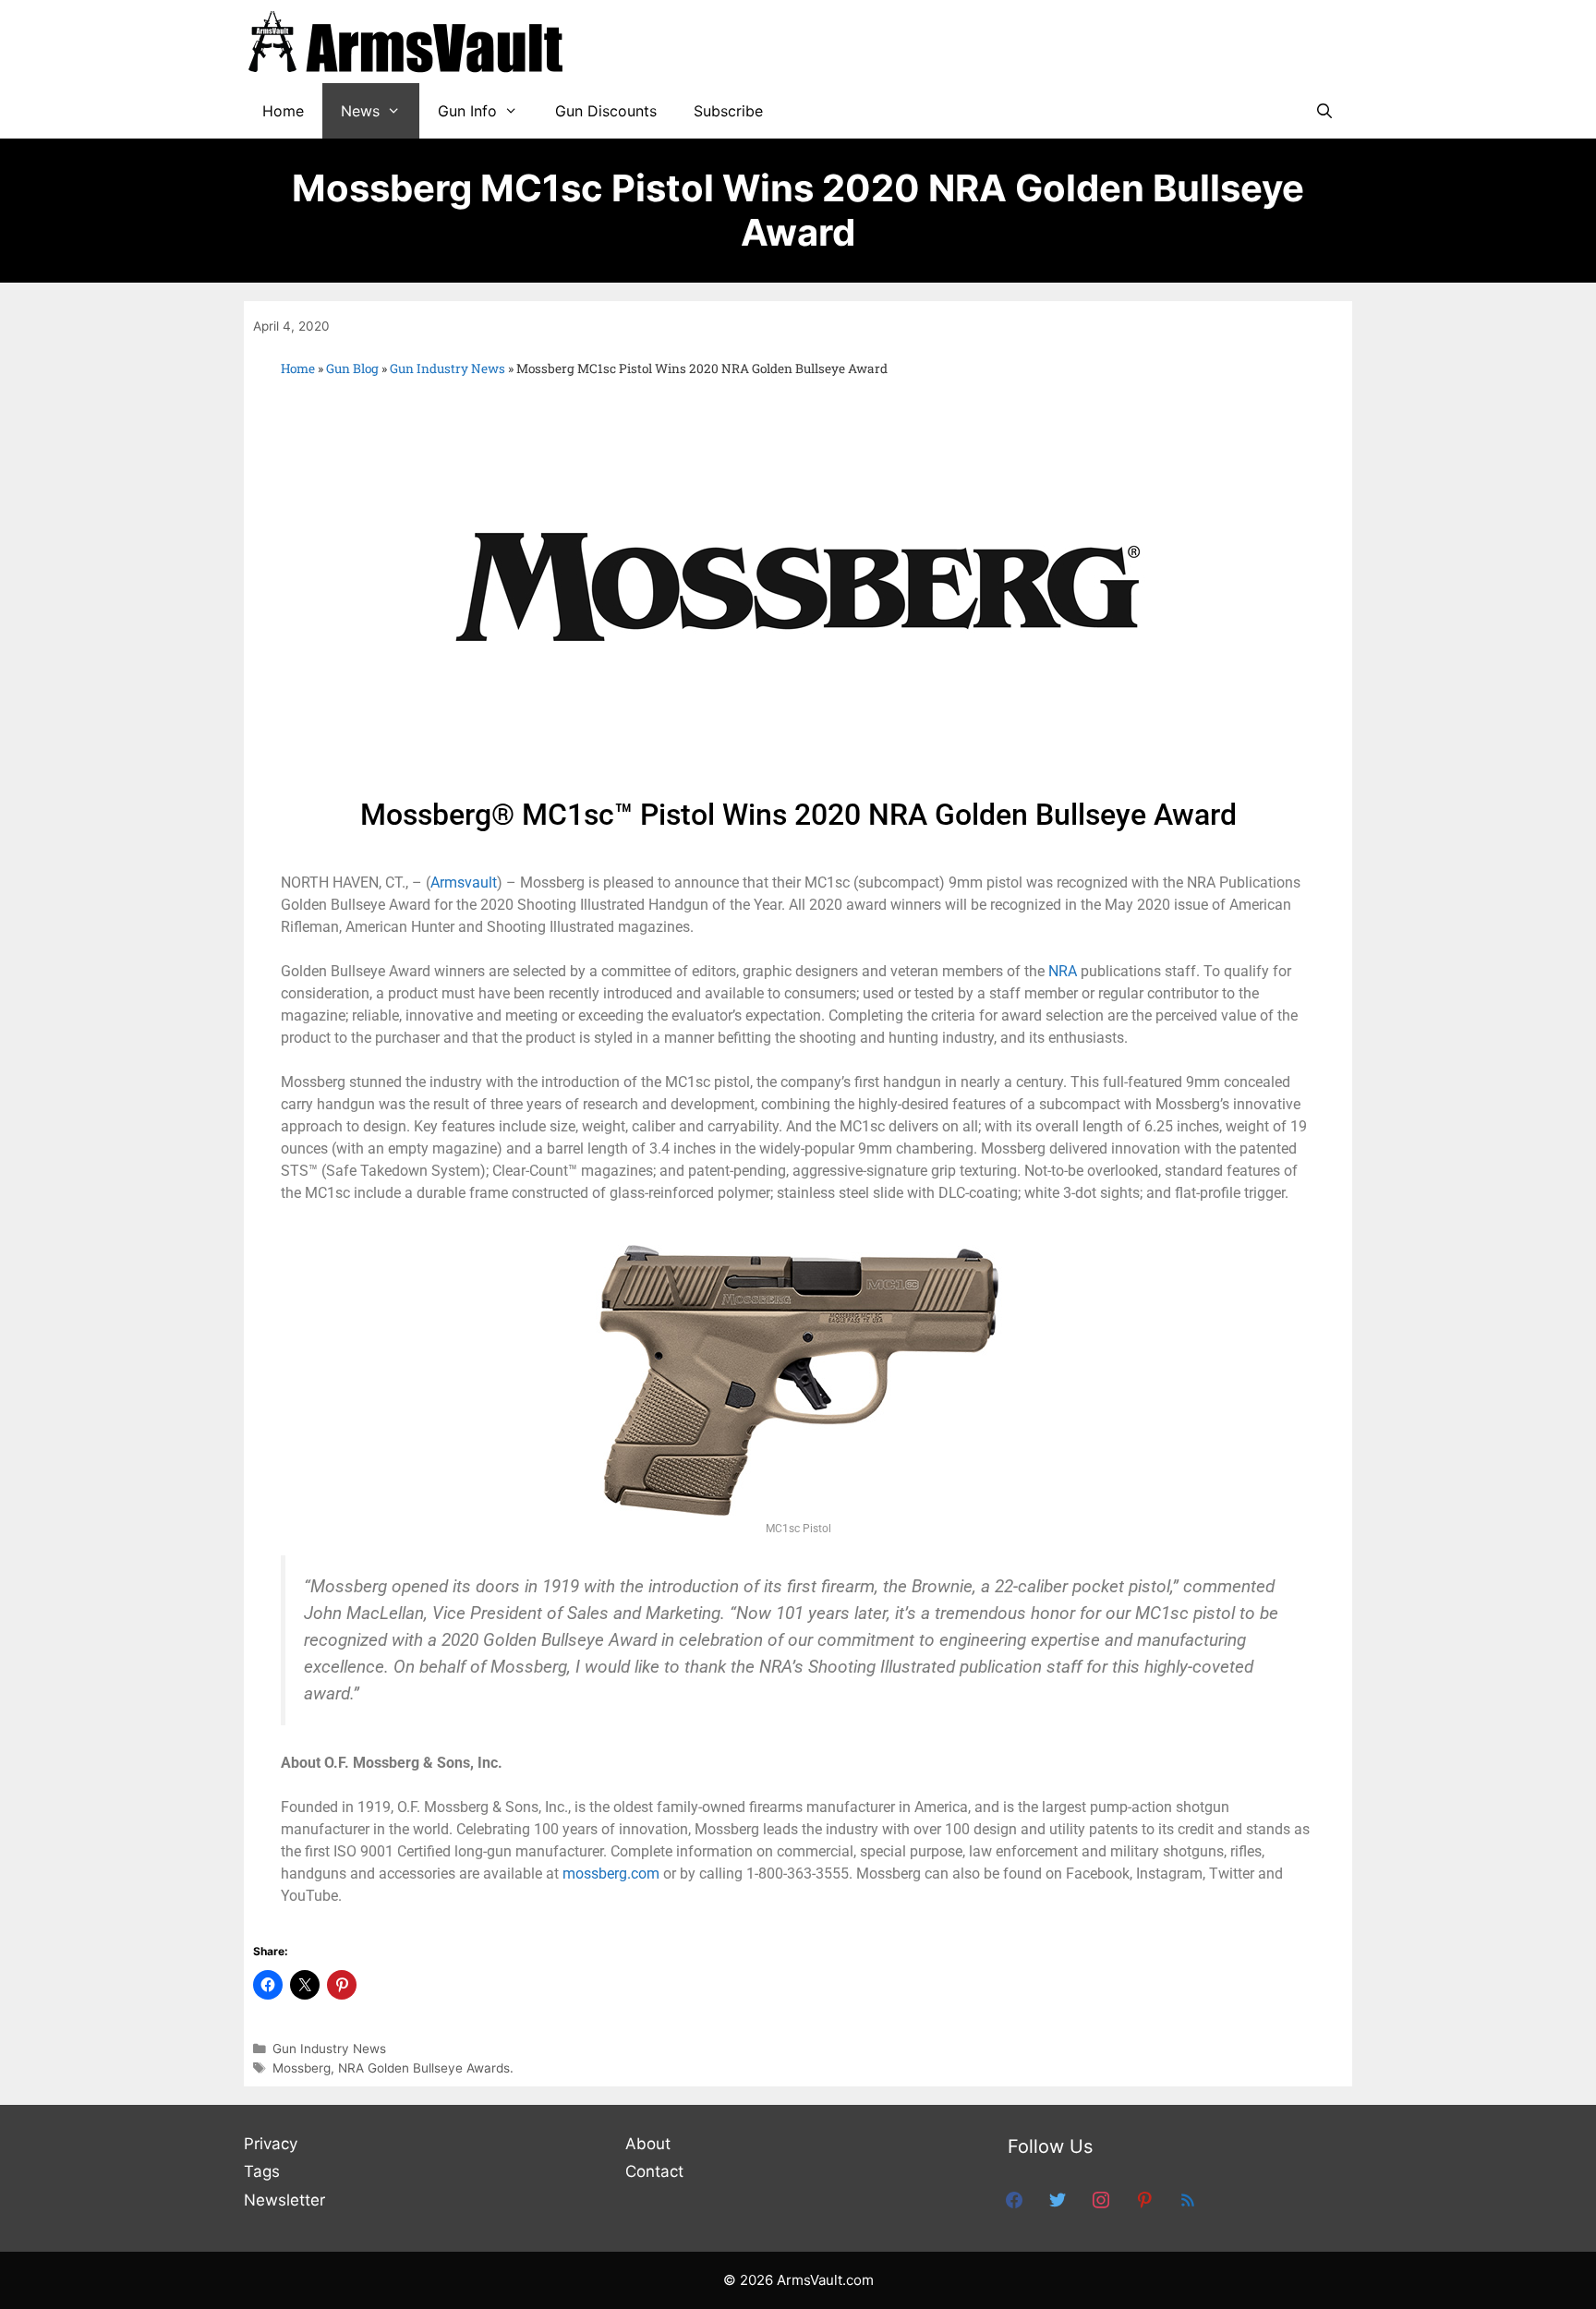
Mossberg (302, 2068)
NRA (1063, 971)
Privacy (271, 2144)
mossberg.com (611, 1874)
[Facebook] (1014, 2199)
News (360, 111)
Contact (654, 2171)
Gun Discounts (606, 111)
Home (283, 111)
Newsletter (284, 2200)
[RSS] (1188, 2199)
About (648, 2144)
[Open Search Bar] (1324, 111)
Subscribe (728, 111)
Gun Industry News (447, 369)
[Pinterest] (1144, 2199)
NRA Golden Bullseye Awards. (426, 2068)
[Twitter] (1058, 2199)
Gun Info (467, 111)
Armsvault (464, 882)
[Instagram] (1101, 2199)
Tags (262, 2171)
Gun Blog (352, 369)
